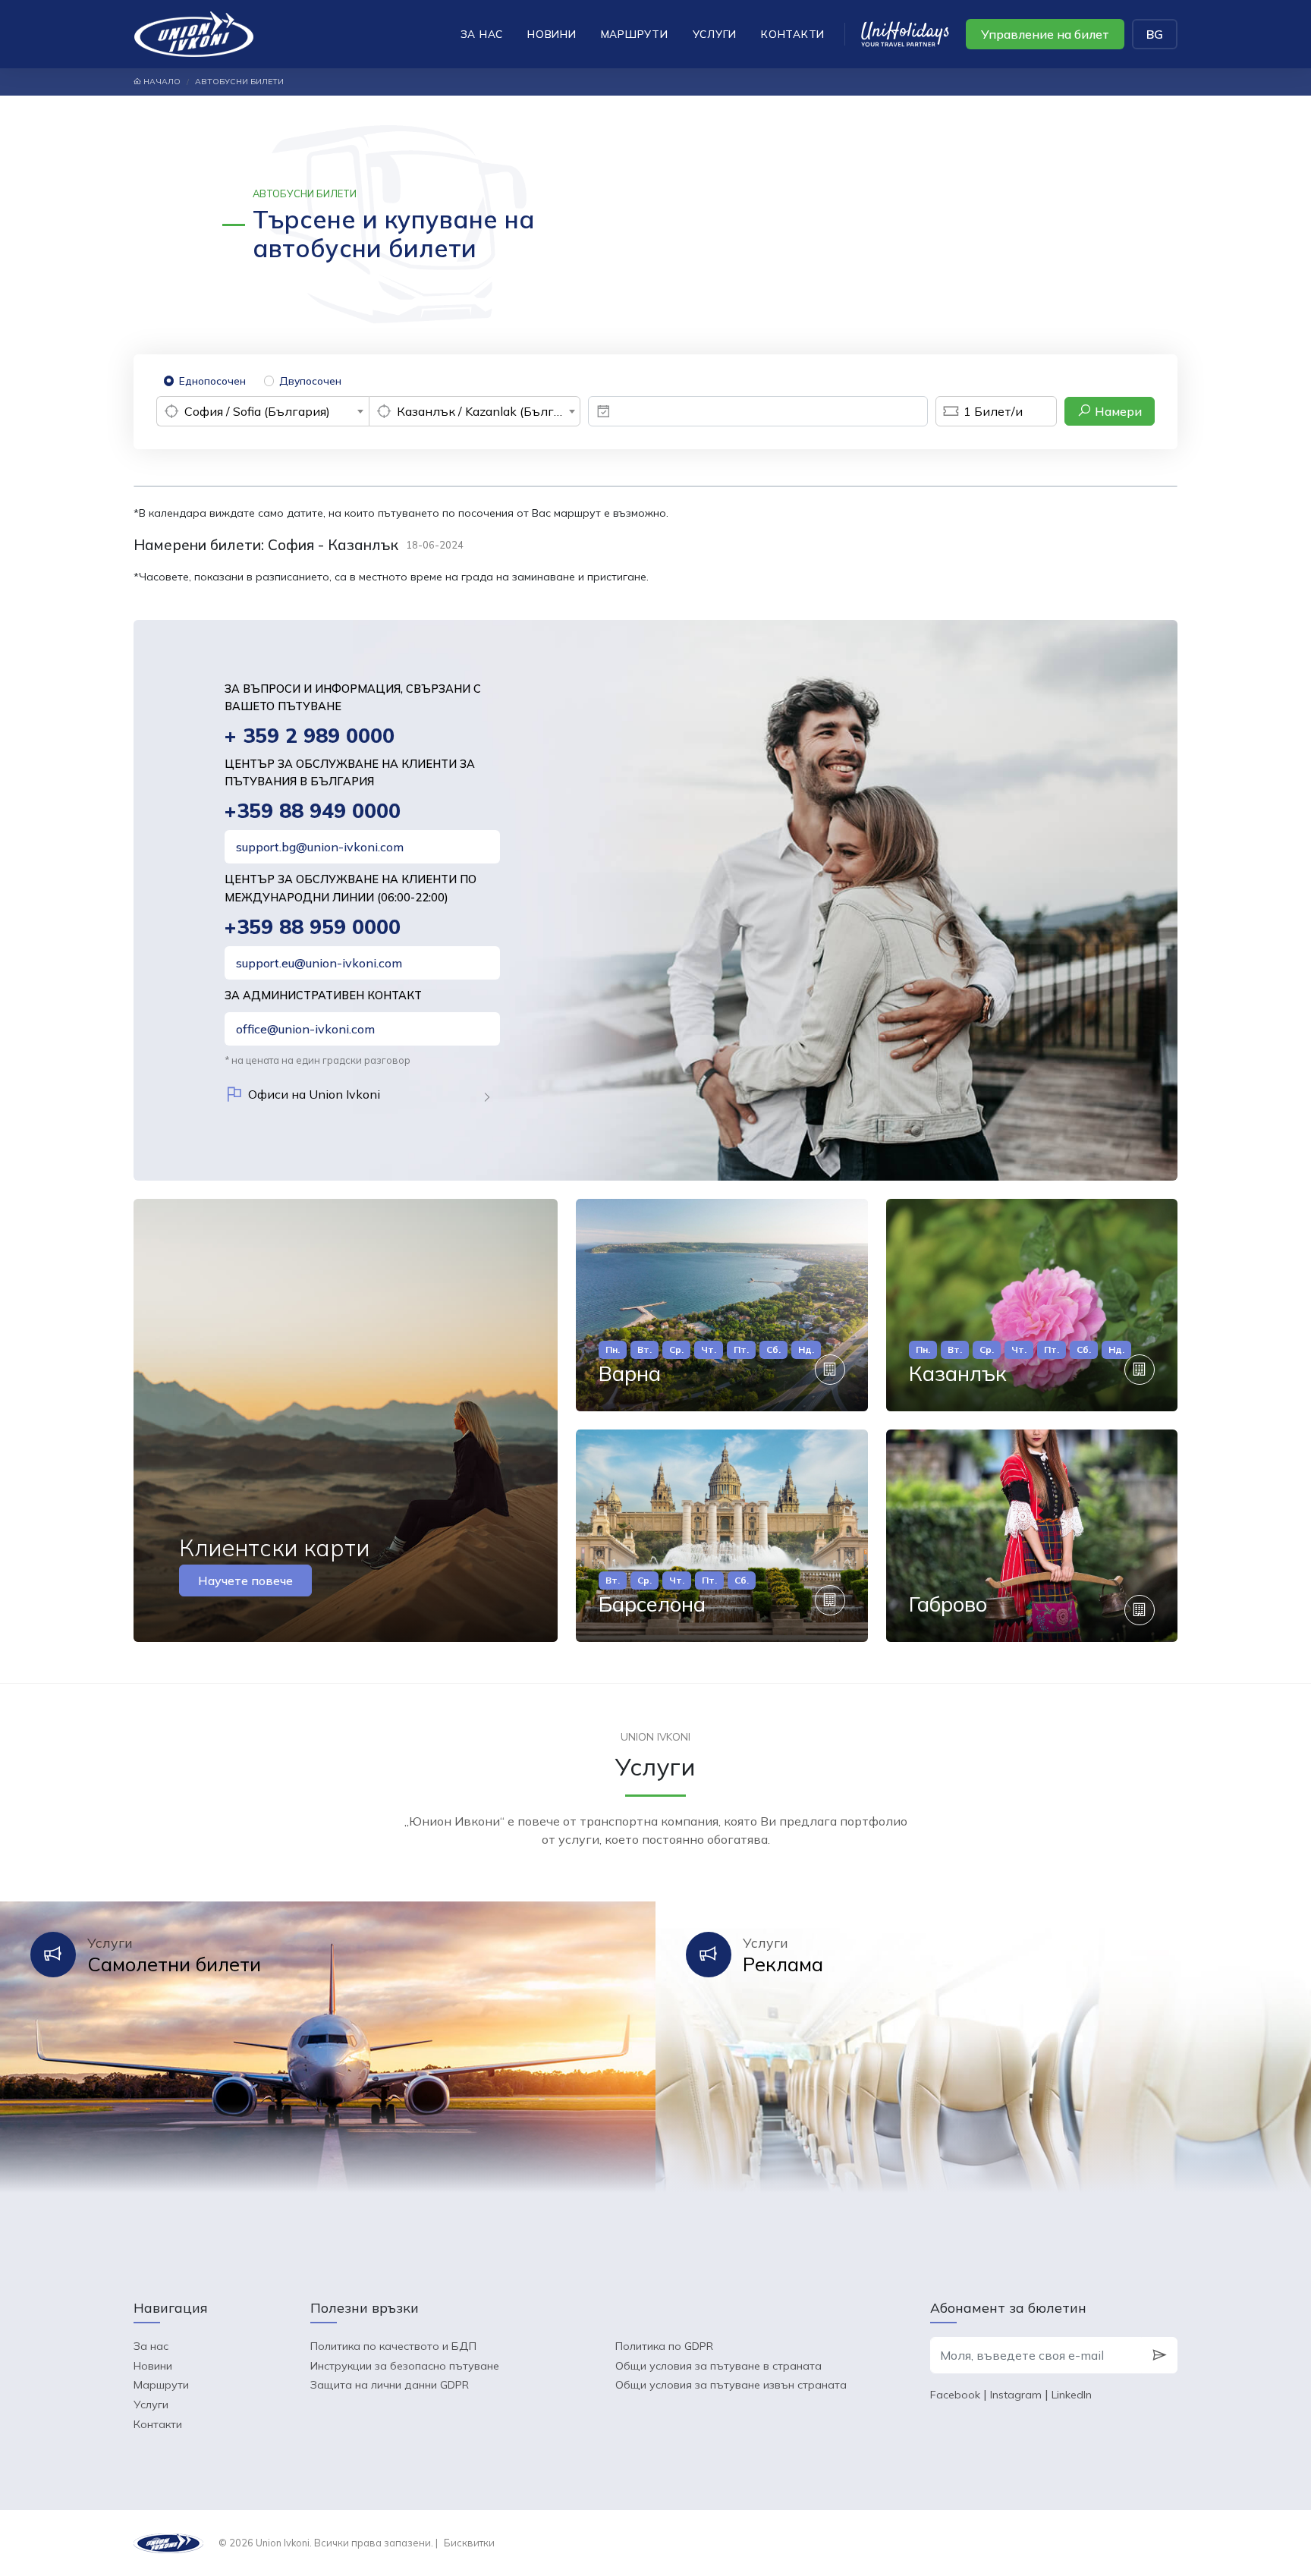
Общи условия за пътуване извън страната (731, 2385)
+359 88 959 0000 (313, 927)
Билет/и (993, 411)
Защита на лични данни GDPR (390, 2385)
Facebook (955, 2395)
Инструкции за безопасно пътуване (405, 2366)
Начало (161, 82)
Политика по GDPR (664, 2346)
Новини (552, 34)
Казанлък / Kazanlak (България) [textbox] (489, 411)
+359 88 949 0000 (313, 811)
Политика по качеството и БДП (393, 2346)
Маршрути (635, 34)
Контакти (793, 34)
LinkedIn (1072, 2395)
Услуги (715, 34)
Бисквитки (469, 2543)
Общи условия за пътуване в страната (718, 2366)
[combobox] (263, 411)
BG (1155, 34)
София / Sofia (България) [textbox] (257, 411)
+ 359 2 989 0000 (310, 736)
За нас (482, 34)
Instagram (1016, 2395)
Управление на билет (1045, 34)
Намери (1117, 411)
